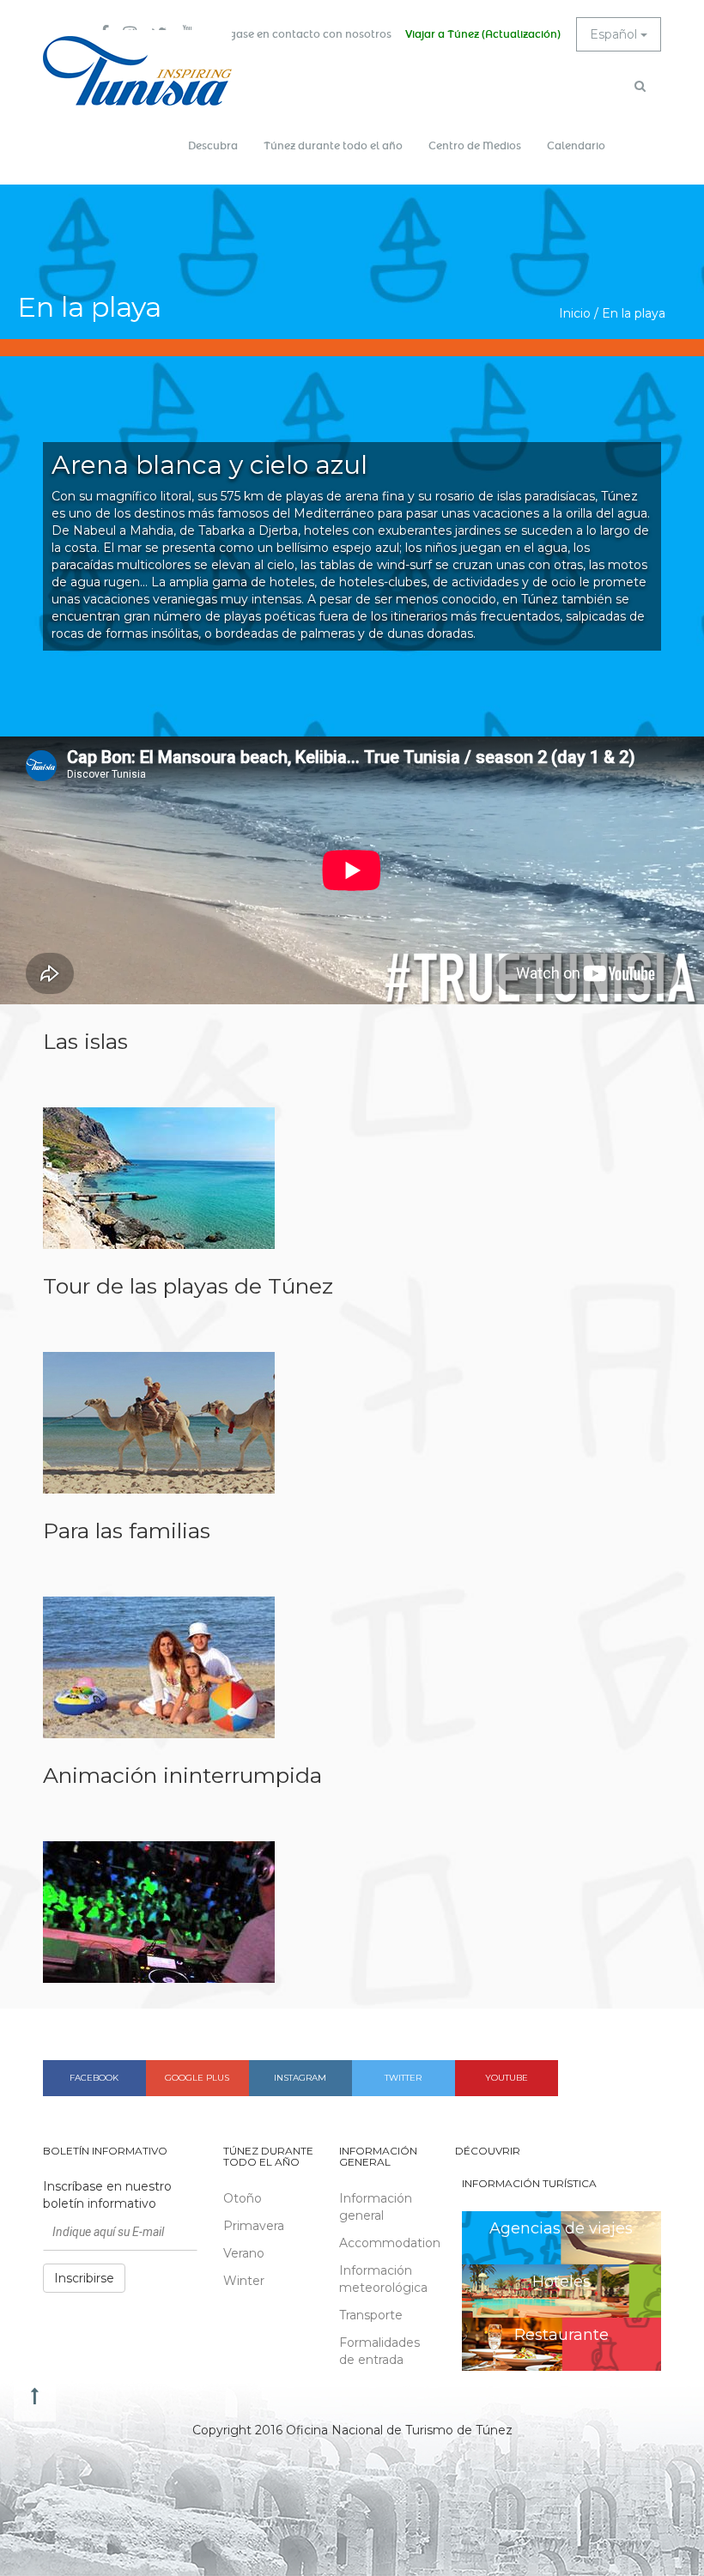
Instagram (300, 2078)
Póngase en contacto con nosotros (300, 34)
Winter (244, 2281)
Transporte (371, 2315)
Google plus (197, 2078)
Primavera (254, 2226)
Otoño (243, 2198)
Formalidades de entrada (379, 2351)
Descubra (213, 146)
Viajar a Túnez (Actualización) (483, 34)
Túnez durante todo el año (333, 146)
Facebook (94, 2078)
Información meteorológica (383, 2279)
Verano (244, 2253)
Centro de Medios (475, 146)
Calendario (576, 146)
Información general (376, 2207)
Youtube (507, 2078)
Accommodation (384, 2243)
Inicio (575, 313)
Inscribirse (84, 2278)
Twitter (403, 2078)
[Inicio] (137, 71)
